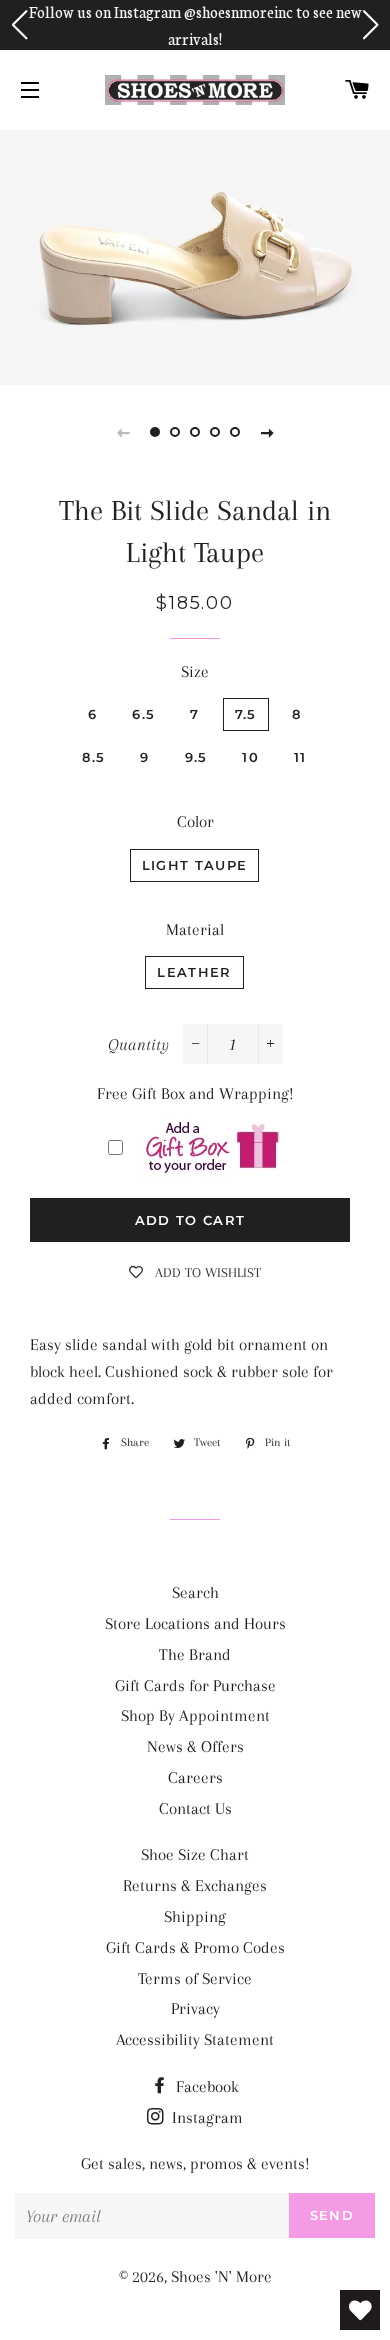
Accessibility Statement (195, 2039)
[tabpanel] (195, 255)
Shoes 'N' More (221, 2276)
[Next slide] (267, 432)
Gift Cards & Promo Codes (195, 1947)
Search (195, 1592)
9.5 (196, 757)
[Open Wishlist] (360, 2310)
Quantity (138, 1044)
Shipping (195, 1916)
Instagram (205, 2117)
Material (195, 929)
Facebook (205, 2086)
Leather (194, 972)
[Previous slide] (123, 432)
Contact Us (195, 1808)
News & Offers (195, 1746)
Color (195, 821)
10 (250, 757)
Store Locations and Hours (195, 1623)
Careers (195, 1777)
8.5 (93, 757)
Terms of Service (195, 1978)
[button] (19, 25)
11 (300, 757)
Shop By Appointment (195, 1715)
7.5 (246, 714)
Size (195, 671)
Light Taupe (194, 865)
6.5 (143, 714)
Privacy (195, 2008)
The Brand (195, 1654)
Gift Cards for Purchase (195, 1685)
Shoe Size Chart (195, 1854)
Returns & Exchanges (195, 1885)
